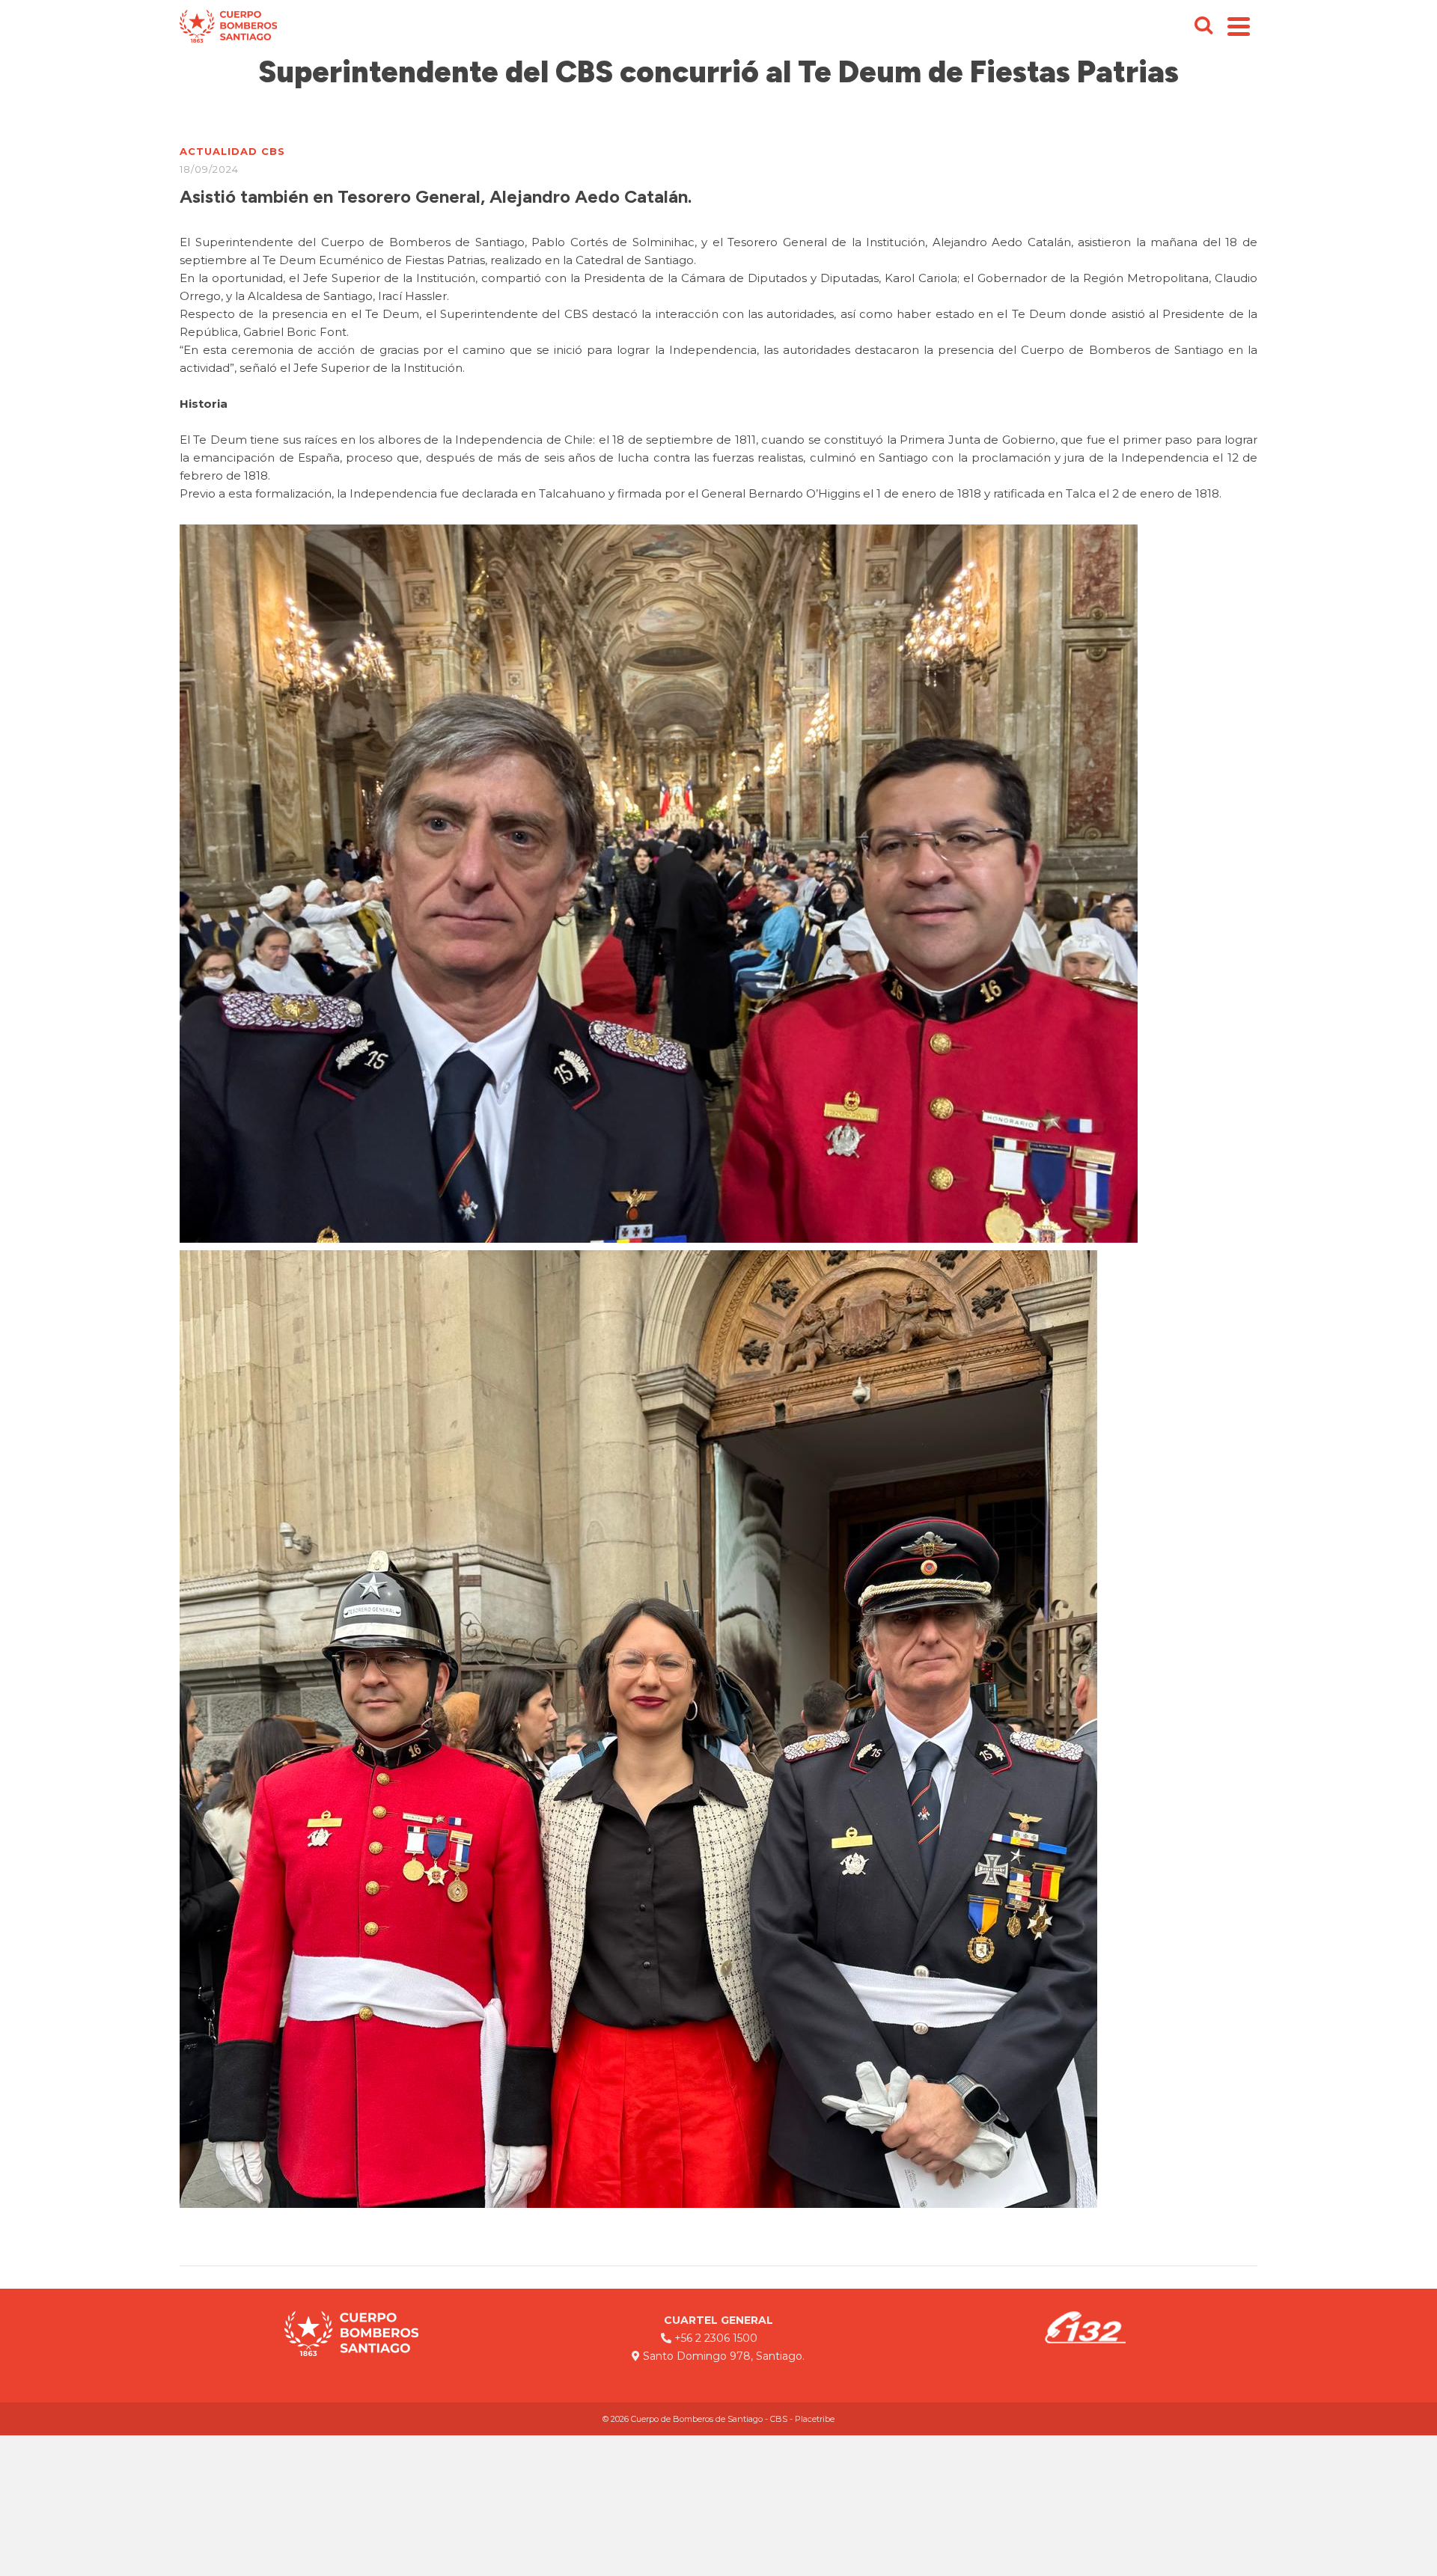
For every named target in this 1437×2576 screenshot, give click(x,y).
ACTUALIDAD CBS (232, 151)
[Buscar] (1203, 26)
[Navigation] (1239, 26)
